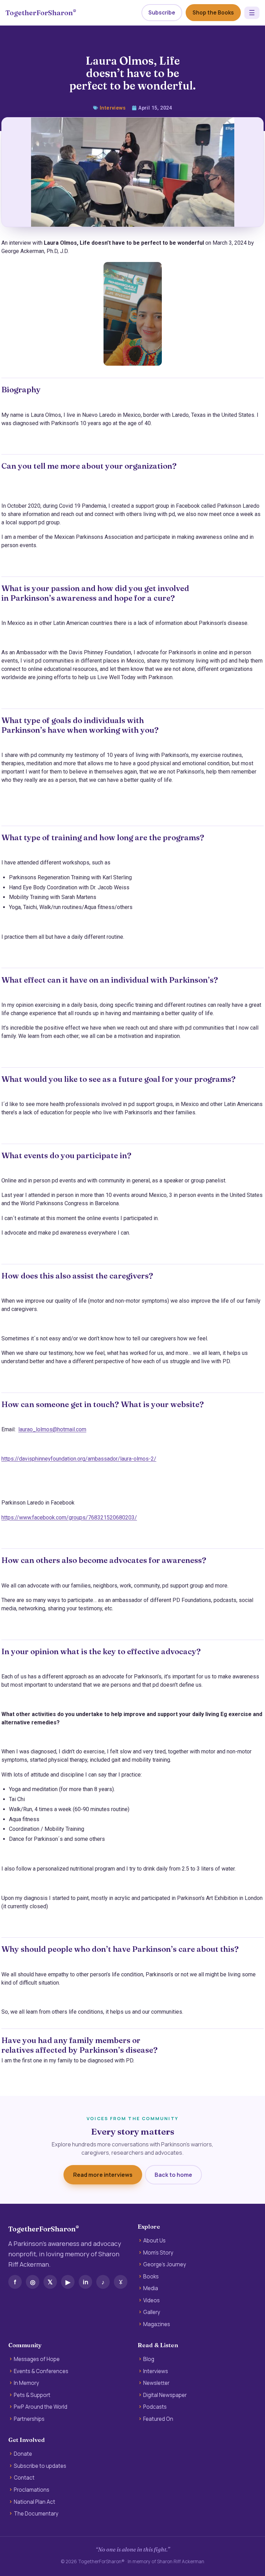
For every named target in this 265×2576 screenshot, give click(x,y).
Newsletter (156, 2383)
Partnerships (29, 2419)
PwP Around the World (41, 2407)
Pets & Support (32, 2395)
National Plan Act (35, 2502)
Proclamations (32, 2490)
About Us (154, 2241)
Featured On (158, 2419)
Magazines (157, 2324)
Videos (151, 2301)
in (86, 2282)
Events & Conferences (41, 2371)
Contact (24, 2478)
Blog (149, 2359)
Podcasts (155, 2407)
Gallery (152, 2312)
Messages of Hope (37, 2359)
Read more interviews (103, 2175)
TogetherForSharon (41, 13)
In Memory (26, 2383)
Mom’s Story (158, 2253)
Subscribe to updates (40, 2466)
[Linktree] (121, 2282)
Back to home (173, 2175)
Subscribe (162, 13)
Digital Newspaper (165, 2395)
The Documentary (36, 2514)
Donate (23, 2454)
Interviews (113, 108)
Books (151, 2277)
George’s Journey (165, 2265)
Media (151, 2288)
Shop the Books (213, 13)
